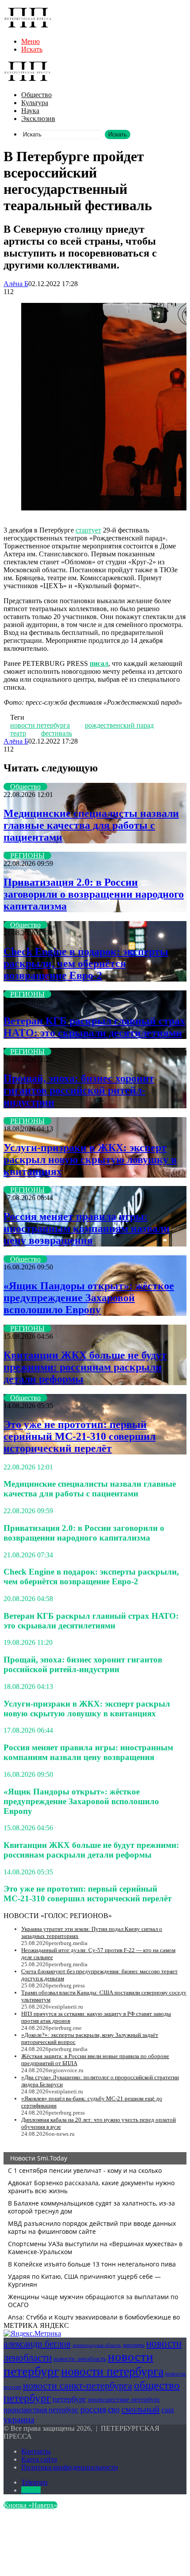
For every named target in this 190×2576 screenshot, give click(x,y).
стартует (88, 530)
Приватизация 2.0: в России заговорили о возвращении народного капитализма (94, 894)
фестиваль (57, 733)
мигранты (134, 2345)
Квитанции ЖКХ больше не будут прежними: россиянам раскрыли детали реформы (85, 1367)
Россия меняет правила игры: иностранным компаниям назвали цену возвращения (87, 1228)
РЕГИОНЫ (27, 856)
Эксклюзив (38, 119)
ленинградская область (97, 2345)
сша (168, 2410)
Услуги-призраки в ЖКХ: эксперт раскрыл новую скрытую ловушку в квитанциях (90, 1160)
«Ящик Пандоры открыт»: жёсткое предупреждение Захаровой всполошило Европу (89, 1298)
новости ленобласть (80, 2359)
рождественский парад (119, 725)
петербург (69, 2399)
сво (114, 2409)
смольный (141, 2409)
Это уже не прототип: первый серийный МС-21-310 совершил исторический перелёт (80, 1436)
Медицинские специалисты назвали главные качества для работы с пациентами (91, 825)
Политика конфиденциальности (70, 2467)
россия (93, 2409)
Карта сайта (39, 2459)
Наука (30, 111)
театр (18, 733)
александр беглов (37, 2344)
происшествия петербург (41, 2410)
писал (99, 663)
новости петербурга (40, 725)
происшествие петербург (124, 2399)
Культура (35, 103)
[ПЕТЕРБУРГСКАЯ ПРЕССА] (28, 26)
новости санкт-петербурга (78, 2385)
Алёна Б (16, 284)
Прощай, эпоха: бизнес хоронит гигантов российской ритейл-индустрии (79, 1090)
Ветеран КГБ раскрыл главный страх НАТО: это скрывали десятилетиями (94, 1027)
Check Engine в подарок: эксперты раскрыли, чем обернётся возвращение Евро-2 (86, 963)
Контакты (36, 2451)
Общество (36, 95)
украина (19, 2419)
